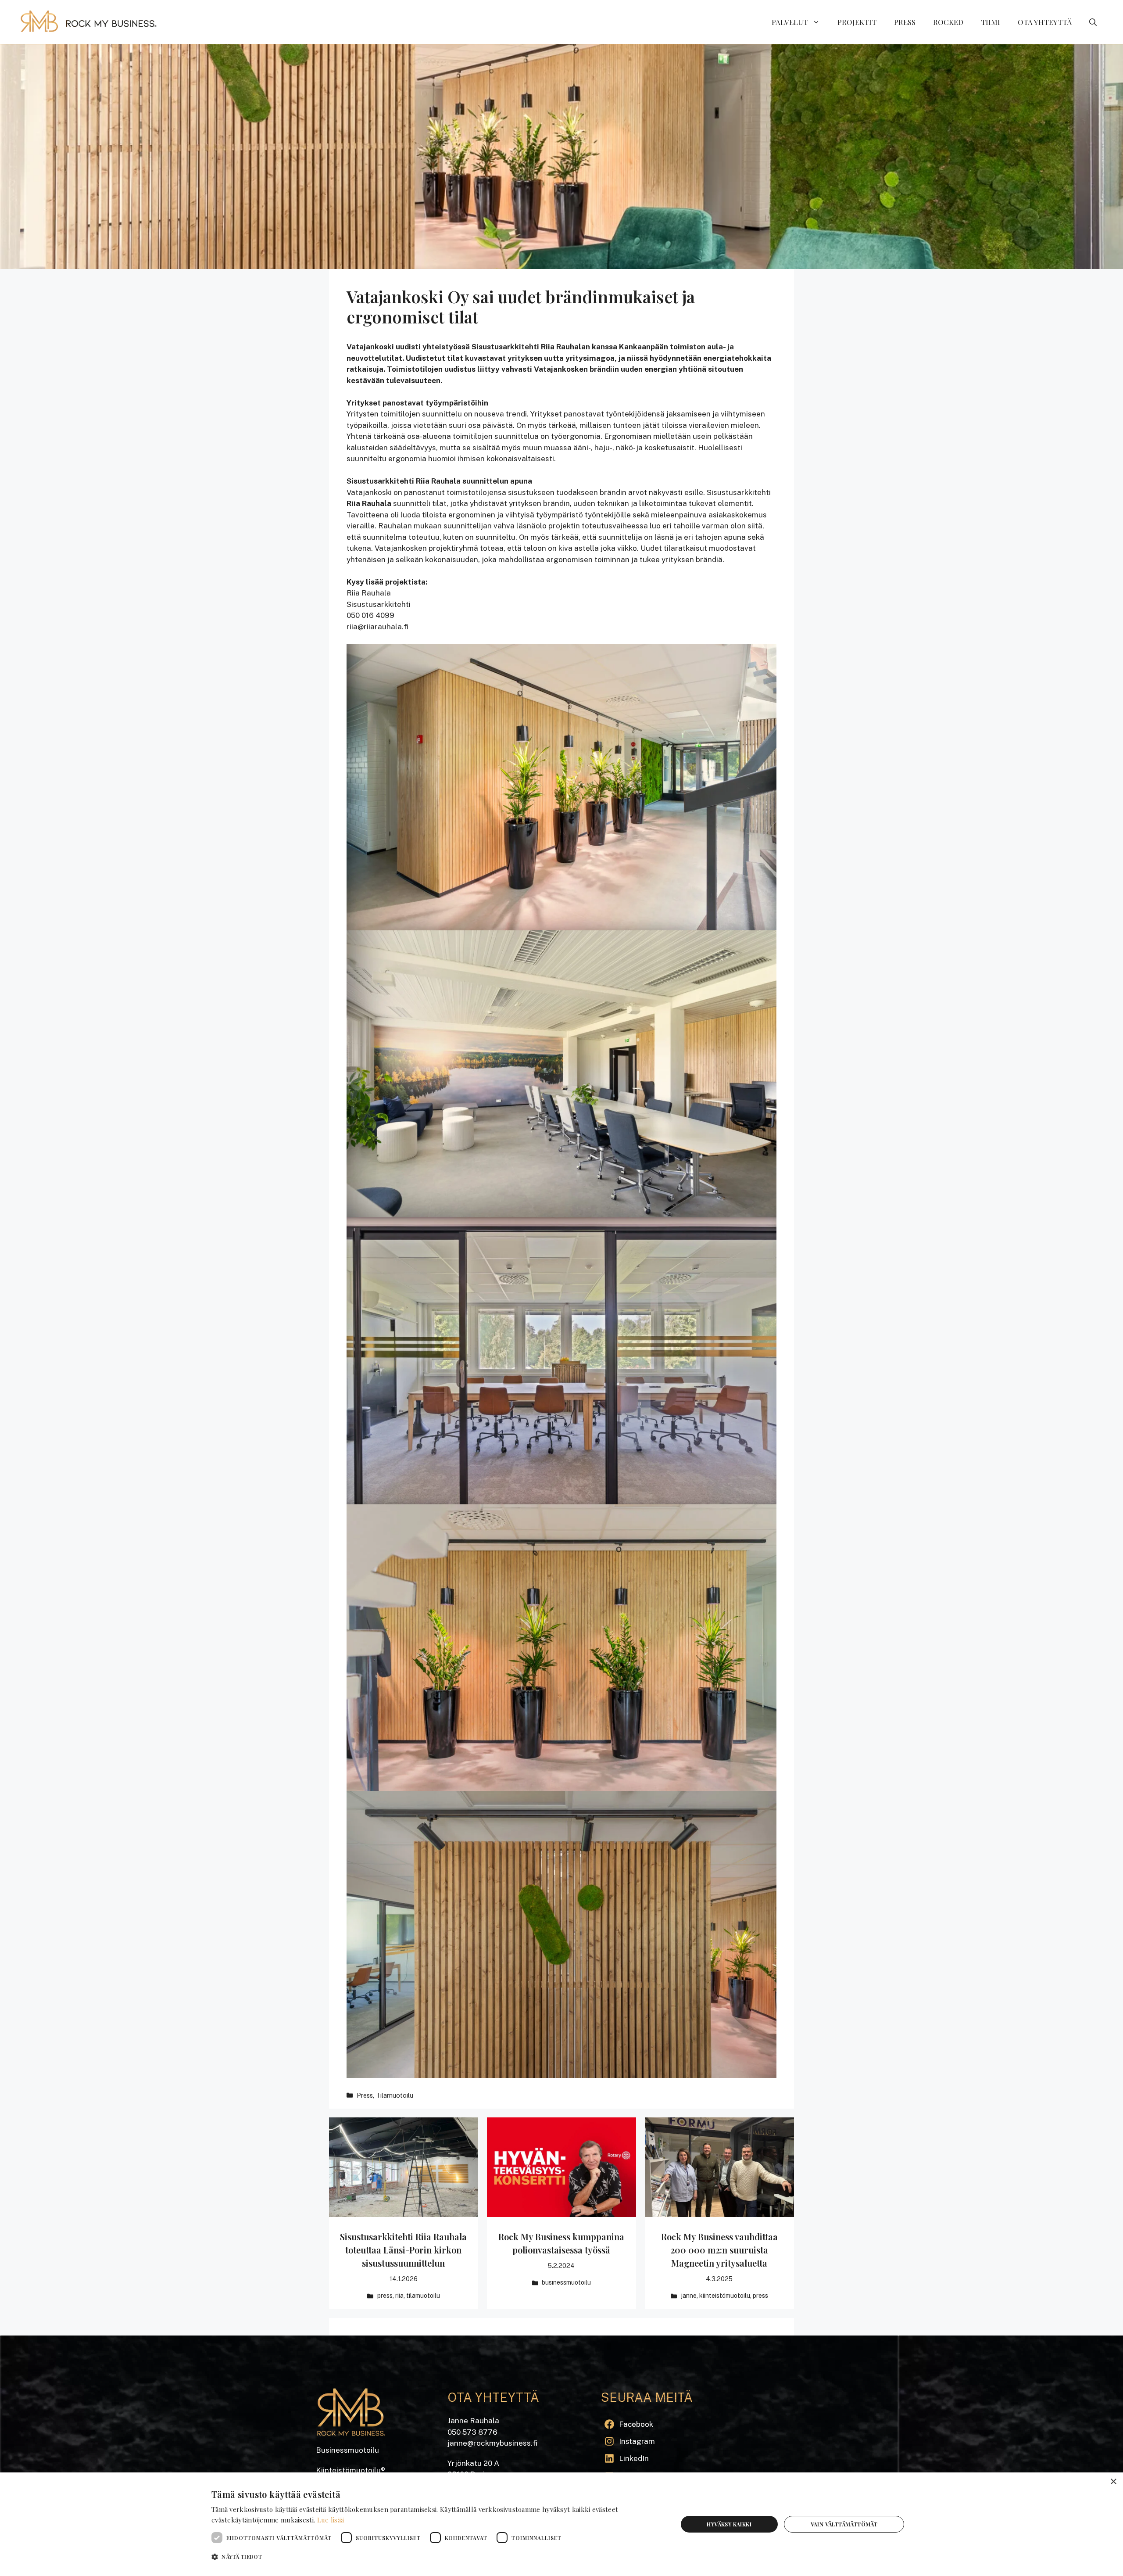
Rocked (948, 22)
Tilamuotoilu (395, 2095)
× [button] (1113, 2482)
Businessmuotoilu (566, 2282)
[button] (1093, 22)
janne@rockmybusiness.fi (492, 2443)
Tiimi (991, 22)
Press (905, 22)
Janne (689, 2296)
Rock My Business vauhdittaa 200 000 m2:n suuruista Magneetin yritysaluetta (719, 2250)
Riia (399, 2296)
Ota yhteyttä (1045, 22)
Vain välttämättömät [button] (844, 2524)
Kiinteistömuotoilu (725, 2296)
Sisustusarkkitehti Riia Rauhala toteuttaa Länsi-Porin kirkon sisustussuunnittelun (403, 2250)
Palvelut (790, 22)
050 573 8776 (472, 2432)
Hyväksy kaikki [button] (729, 2524)
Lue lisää (331, 2520)
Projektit (857, 22)
